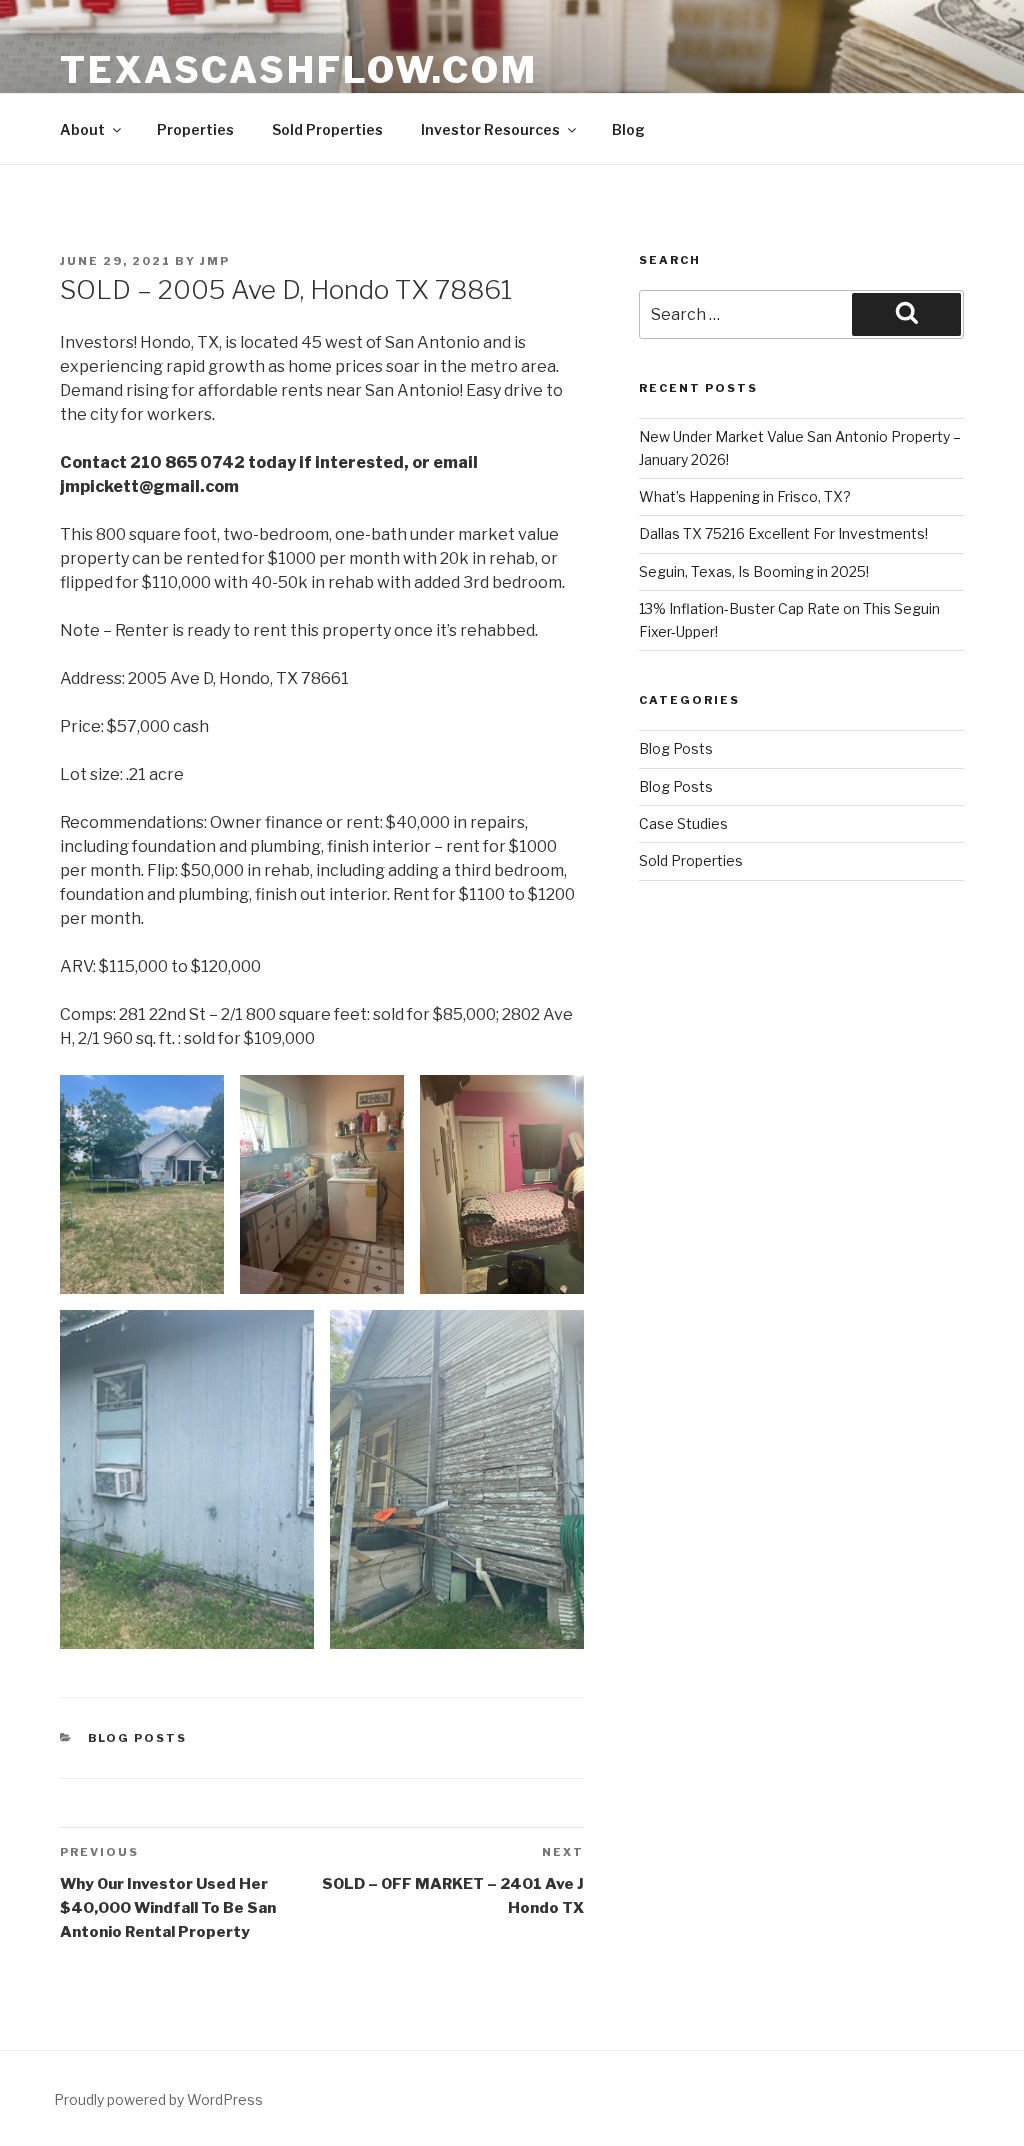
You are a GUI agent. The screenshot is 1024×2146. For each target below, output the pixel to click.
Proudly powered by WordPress (158, 2099)
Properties (195, 129)
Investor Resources (490, 129)
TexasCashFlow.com (299, 70)
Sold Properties (327, 129)
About (82, 129)
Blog (628, 129)
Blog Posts (138, 1738)
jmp (215, 261)
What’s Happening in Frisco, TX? (745, 496)
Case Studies (683, 823)
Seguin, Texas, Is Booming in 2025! (754, 571)
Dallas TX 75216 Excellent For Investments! (783, 533)
